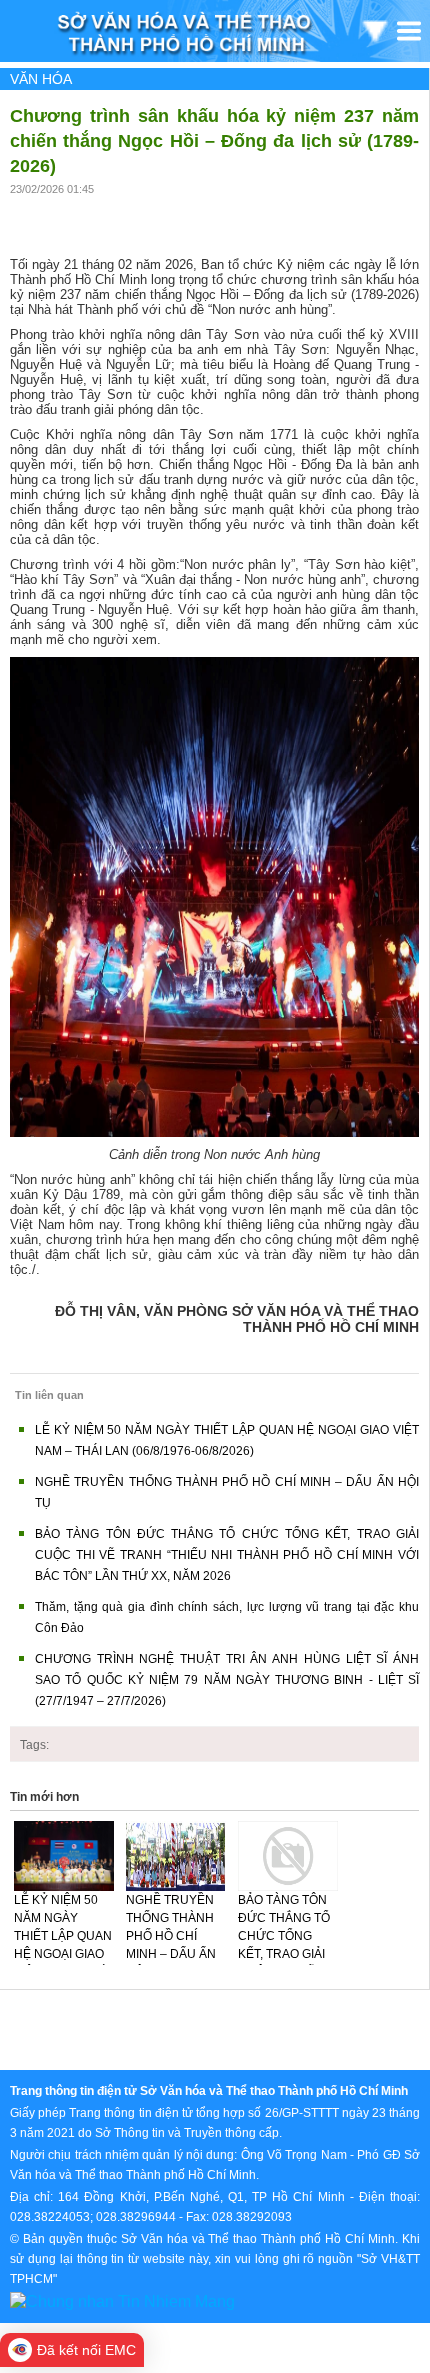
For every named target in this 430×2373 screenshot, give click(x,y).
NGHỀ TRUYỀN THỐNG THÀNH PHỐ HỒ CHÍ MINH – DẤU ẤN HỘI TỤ (171, 1936)
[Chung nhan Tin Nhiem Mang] (122, 2300)
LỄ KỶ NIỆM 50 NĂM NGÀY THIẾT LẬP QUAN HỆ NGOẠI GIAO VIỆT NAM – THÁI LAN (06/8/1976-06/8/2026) (63, 1954)
